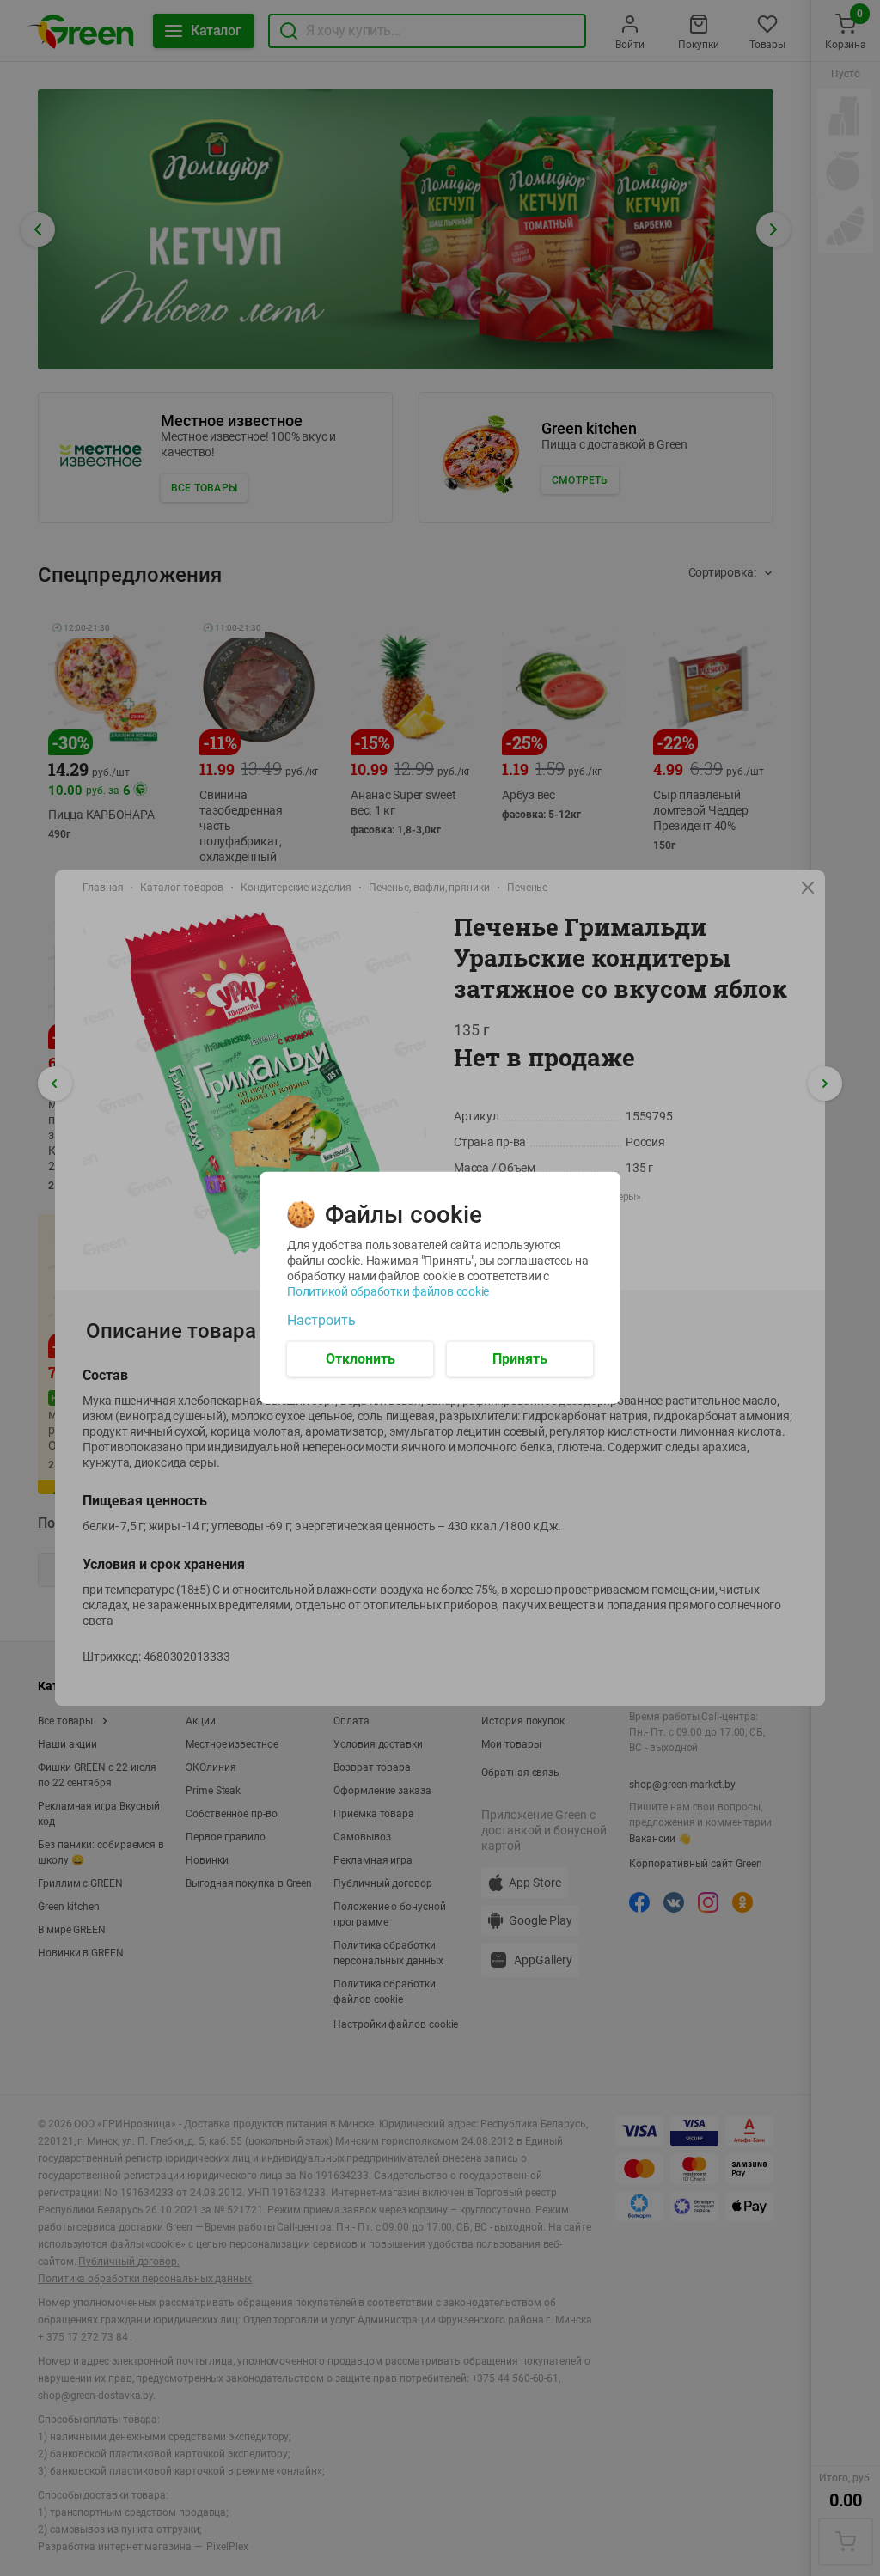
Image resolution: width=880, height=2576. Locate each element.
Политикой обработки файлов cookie (388, 1291)
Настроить (321, 1321)
